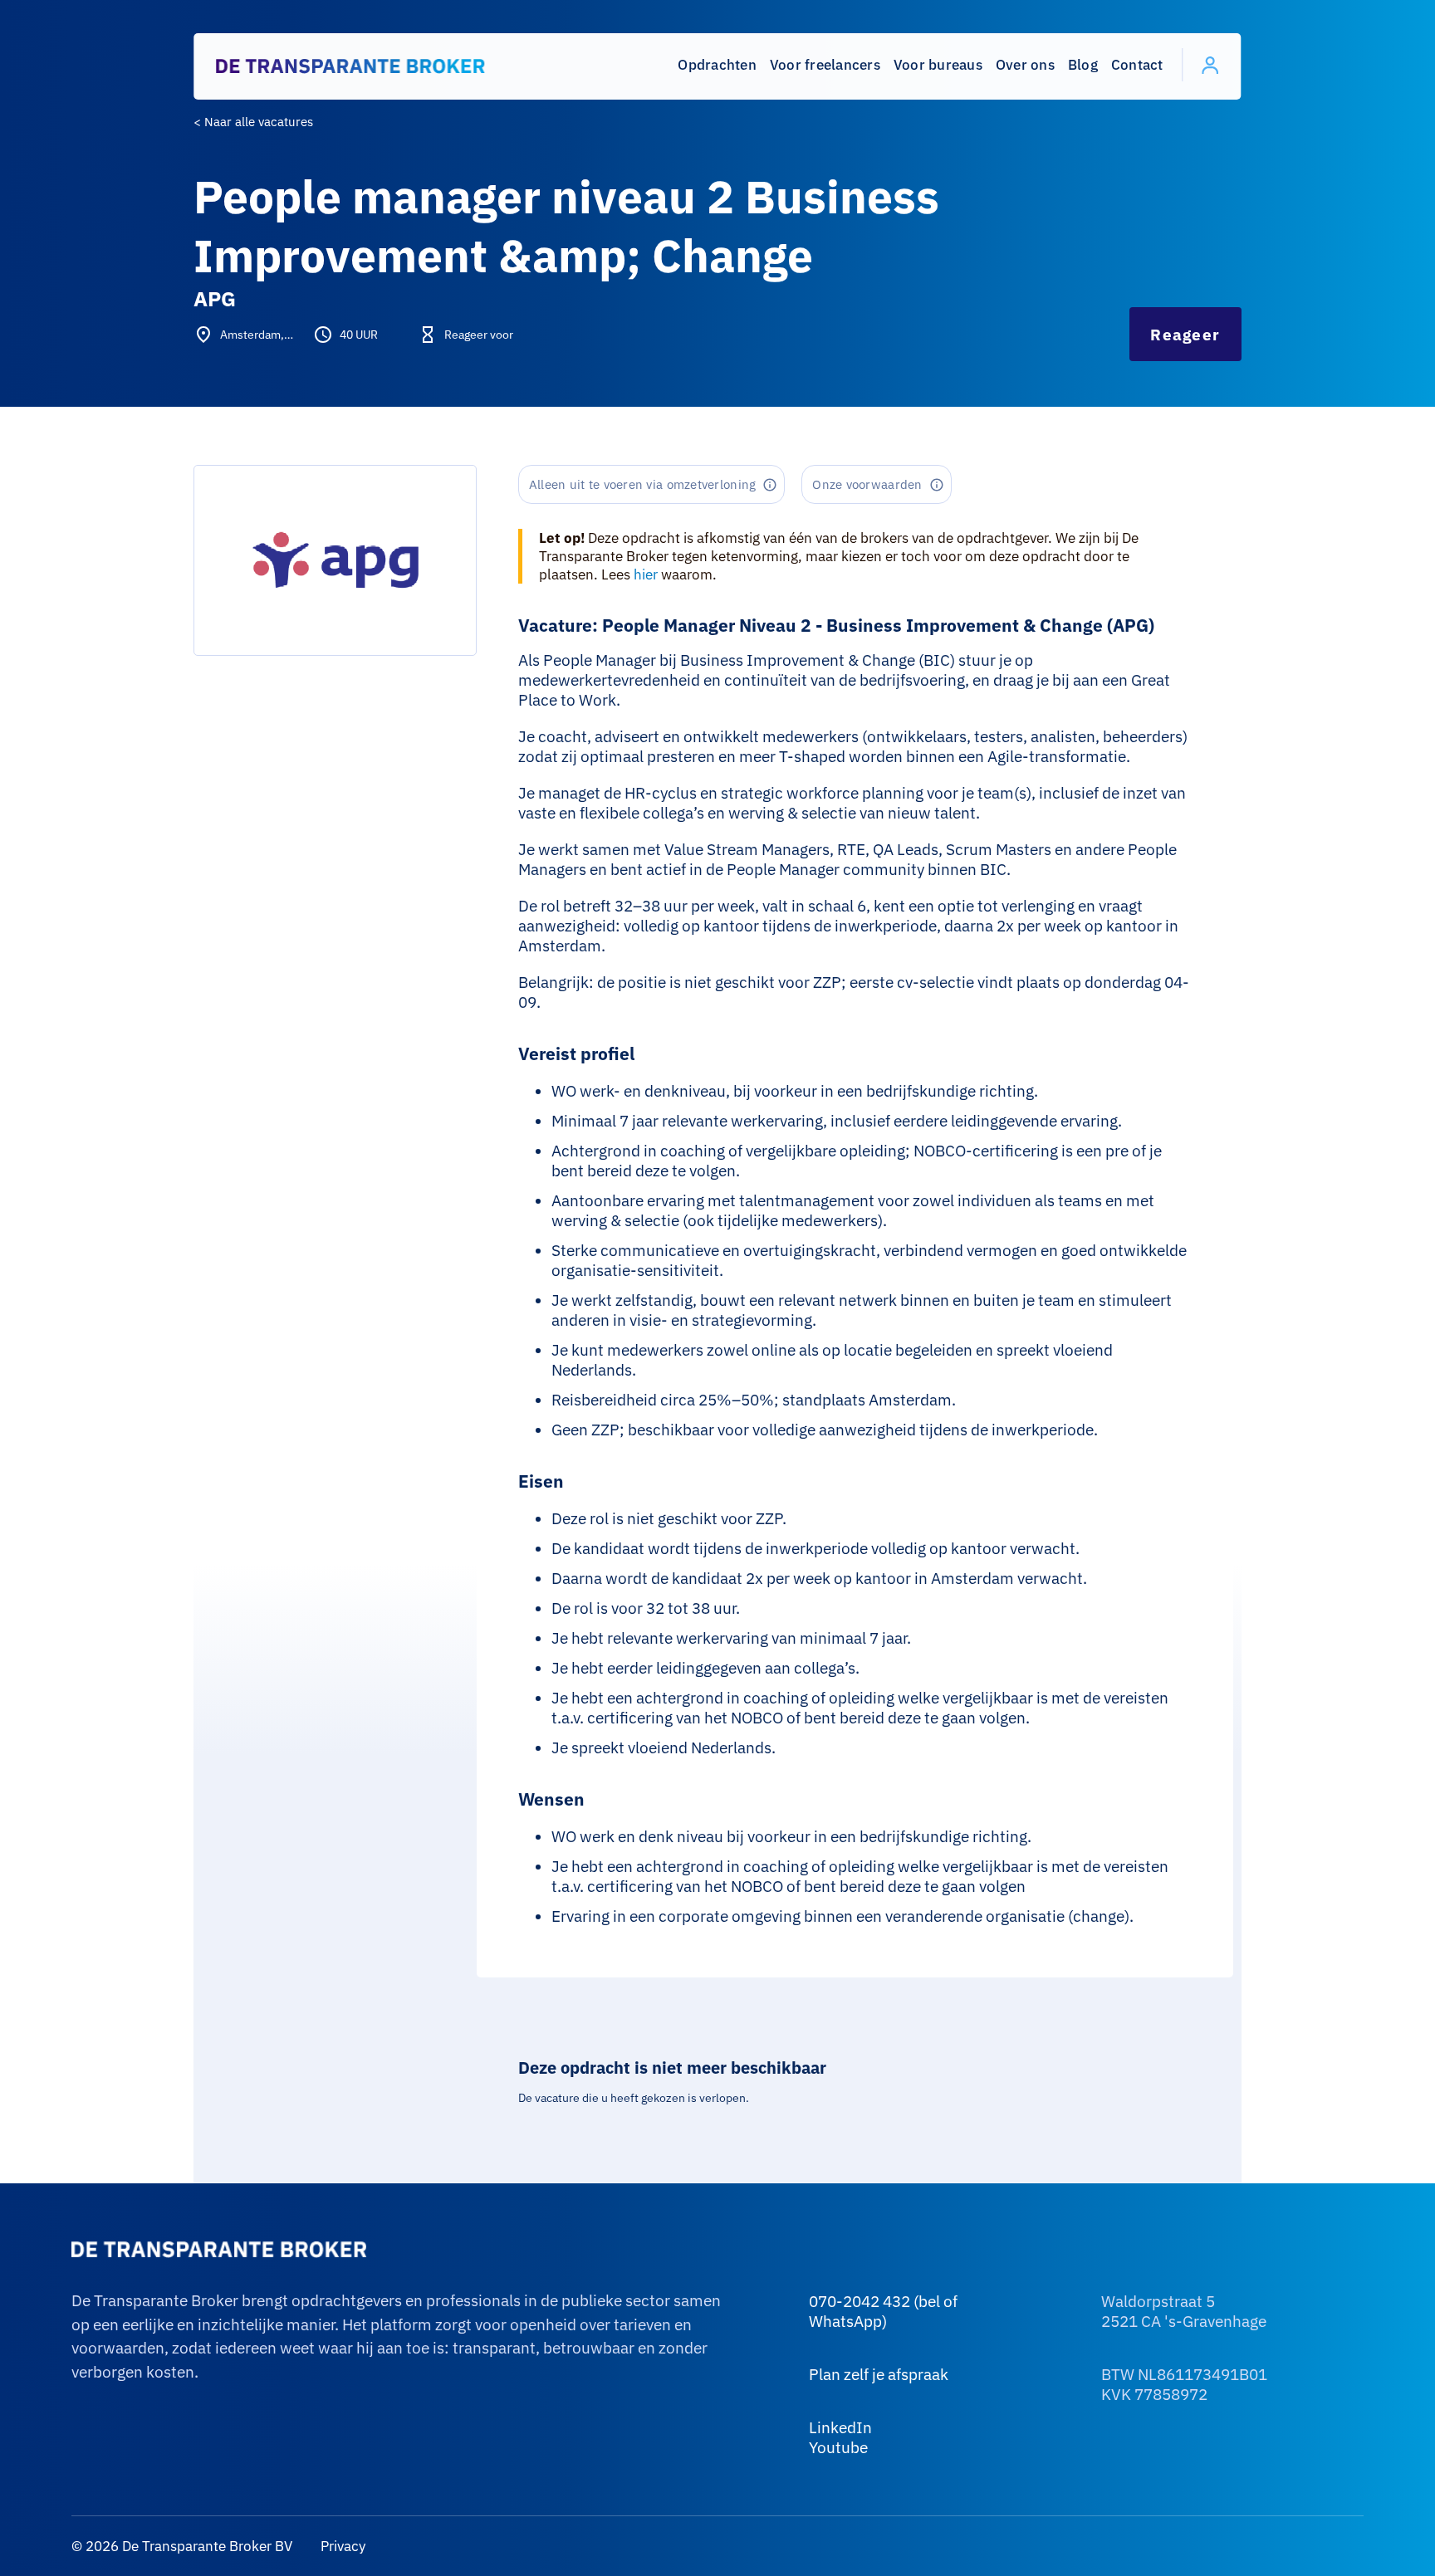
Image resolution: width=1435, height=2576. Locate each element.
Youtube (838, 2447)
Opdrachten (717, 65)
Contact (1137, 65)
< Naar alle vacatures (253, 122)
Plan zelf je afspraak (879, 2374)
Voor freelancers (825, 65)
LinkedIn (840, 2427)
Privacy (341, 2546)
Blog (1083, 65)
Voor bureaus (938, 65)
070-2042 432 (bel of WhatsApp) (883, 2311)
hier (646, 574)
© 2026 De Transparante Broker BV (182, 2546)
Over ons (1025, 65)
